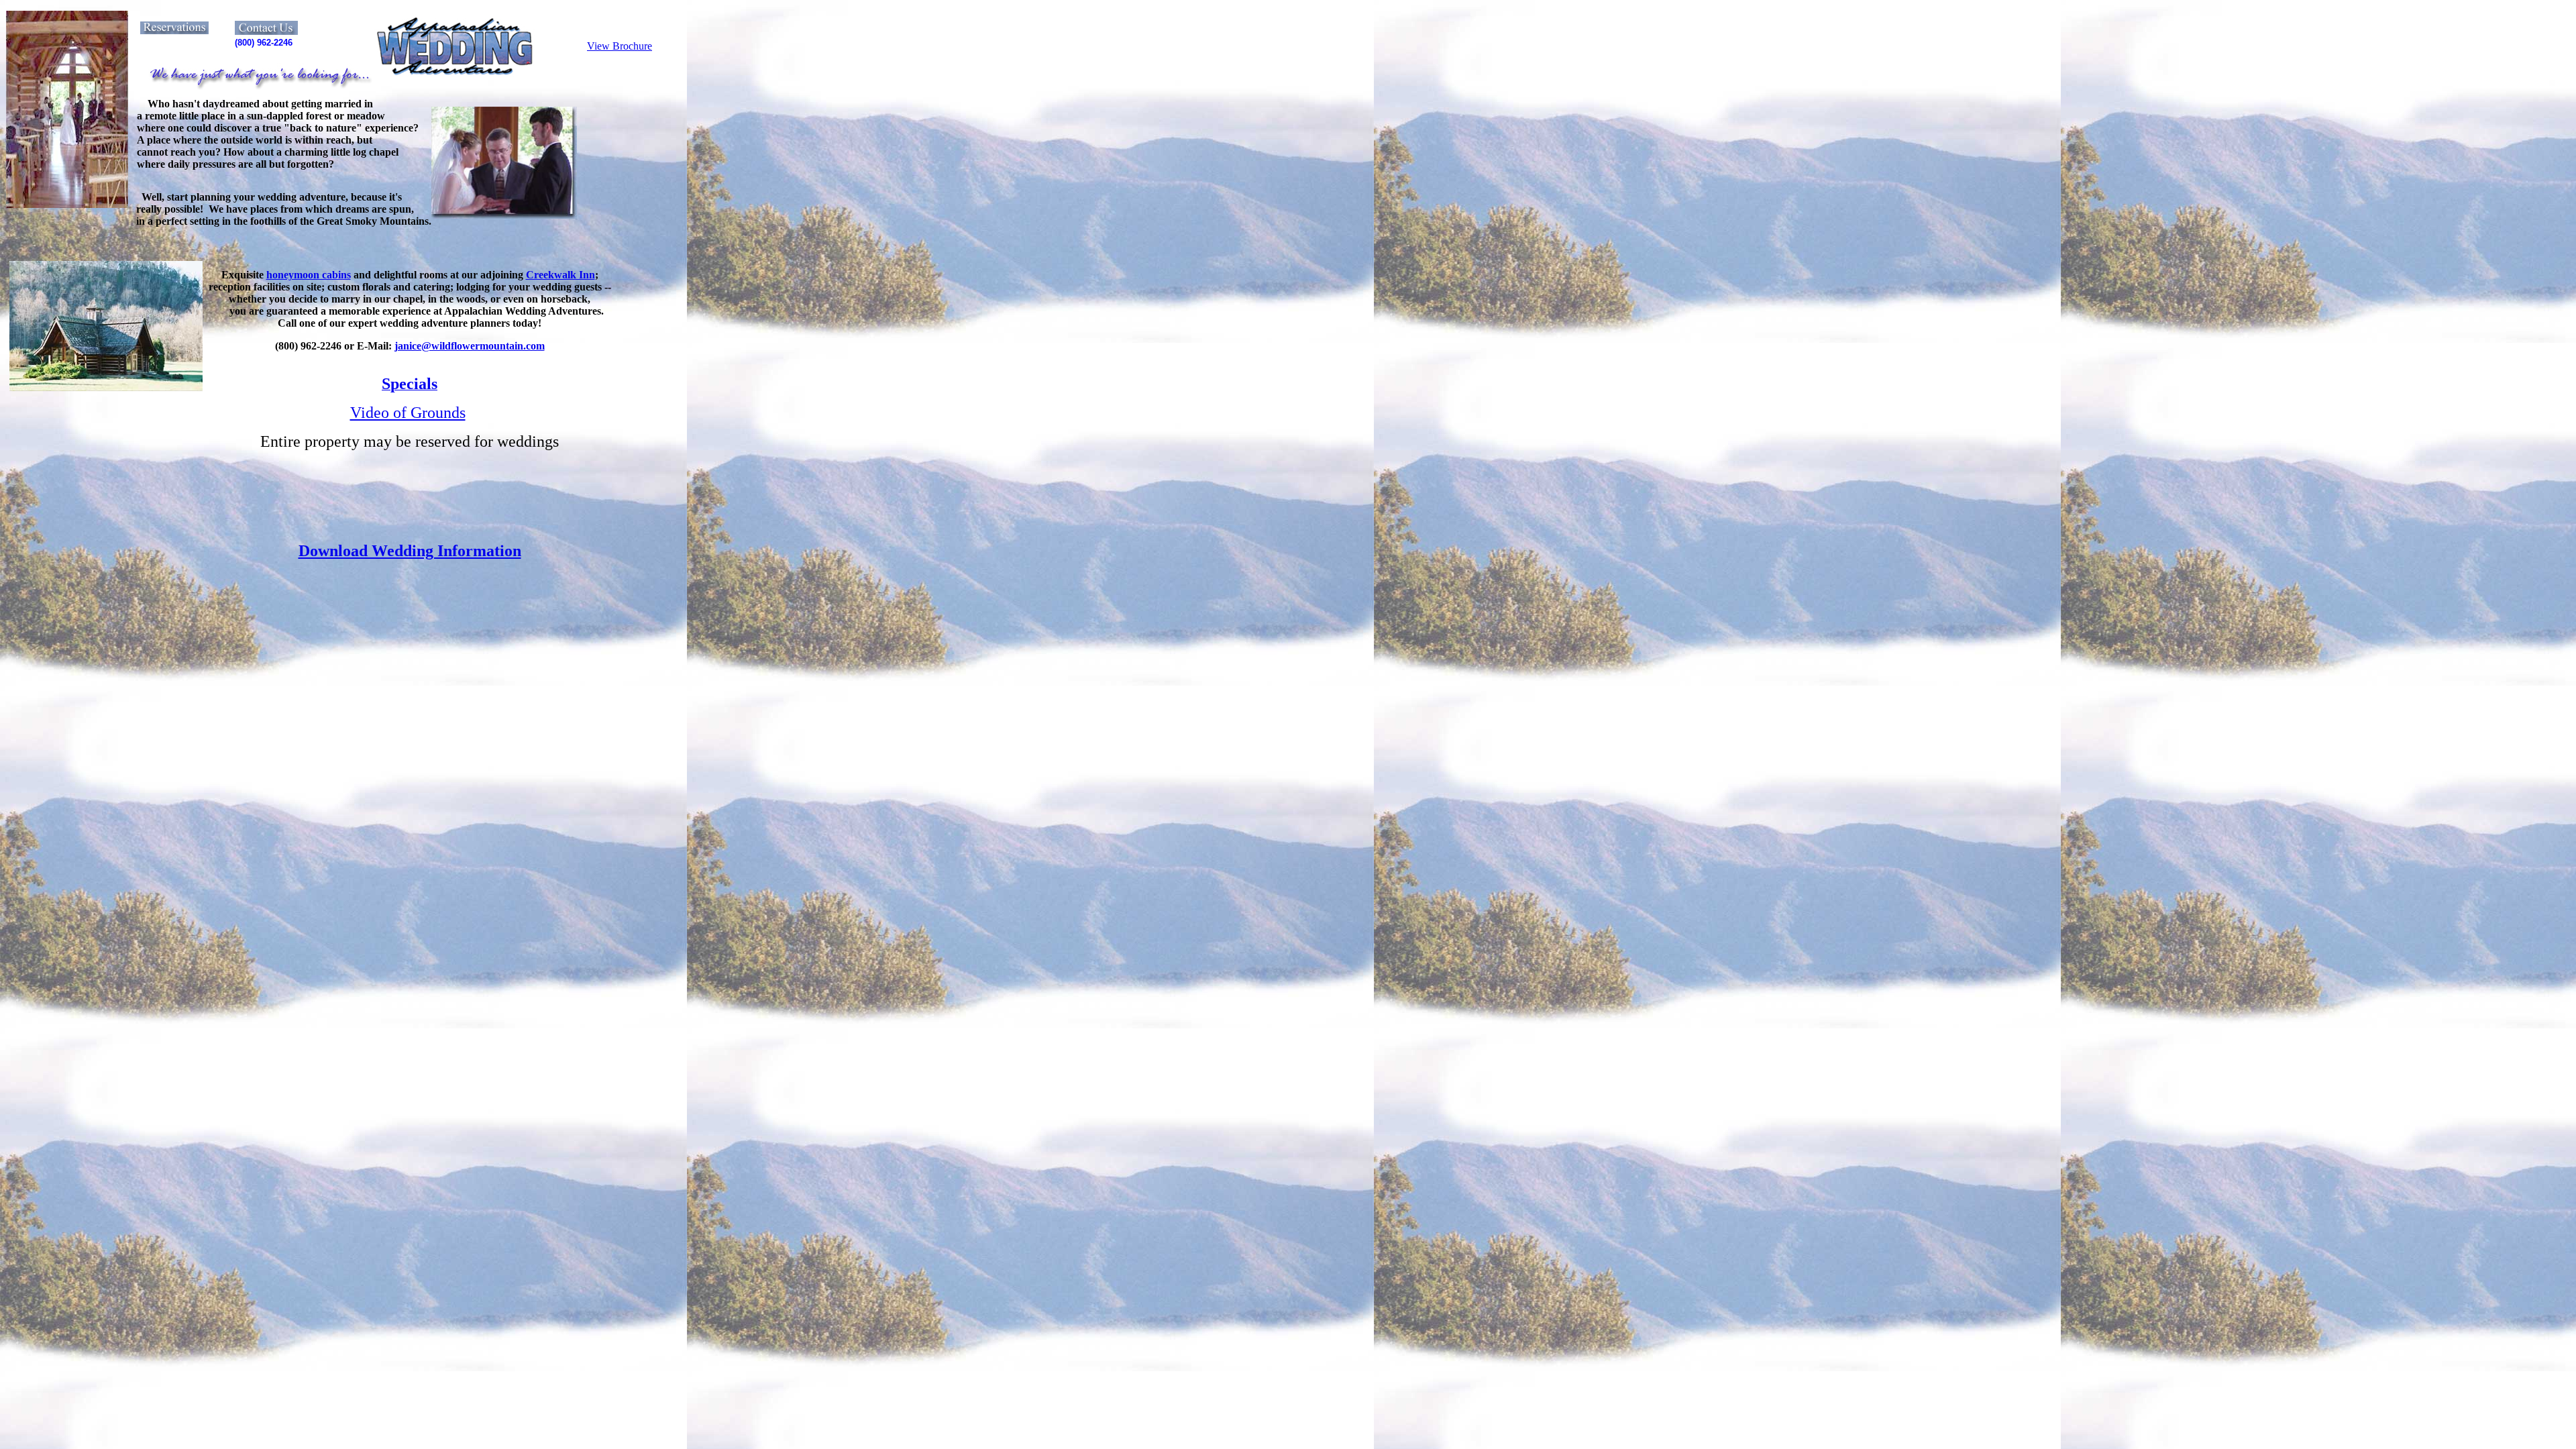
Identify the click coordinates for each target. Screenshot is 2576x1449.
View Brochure (620, 46)
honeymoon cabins (309, 275)
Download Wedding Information (410, 551)
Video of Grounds (408, 413)
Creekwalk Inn (560, 275)
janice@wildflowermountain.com (470, 346)
